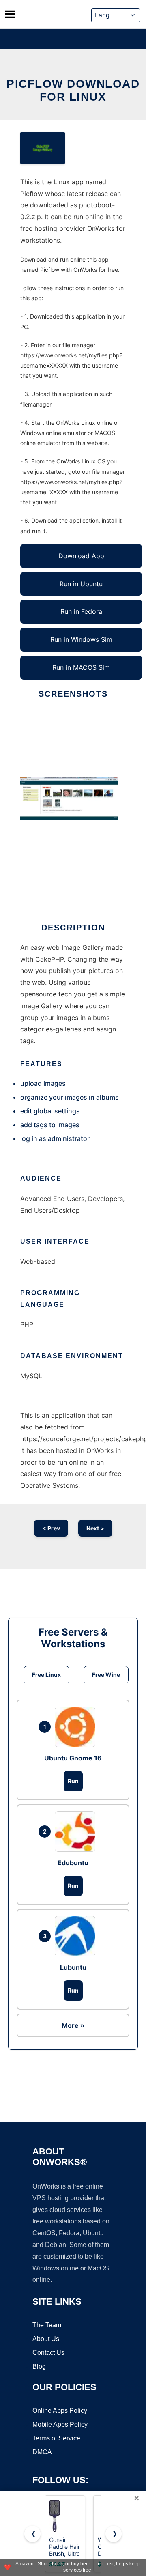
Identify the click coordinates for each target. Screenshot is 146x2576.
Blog (39, 2366)
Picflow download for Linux (73, 90)
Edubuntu (73, 1863)
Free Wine (106, 1675)
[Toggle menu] (10, 14)
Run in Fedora (81, 611)
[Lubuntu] (77, 1936)
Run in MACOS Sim (81, 667)
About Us (46, 2339)
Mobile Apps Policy (60, 2424)
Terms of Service (56, 2438)
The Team (47, 2325)
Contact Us (48, 2353)
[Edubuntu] (77, 1831)
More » (73, 2025)
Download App (81, 556)
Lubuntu (73, 1967)
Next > (95, 1528)
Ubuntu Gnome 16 (73, 1758)
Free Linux (46, 1675)
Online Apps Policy (60, 2411)
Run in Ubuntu (81, 584)
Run (73, 1781)
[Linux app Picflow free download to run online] (43, 148)
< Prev (51, 1528)
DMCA (42, 2452)
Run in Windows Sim (81, 639)
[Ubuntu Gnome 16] (77, 1727)
